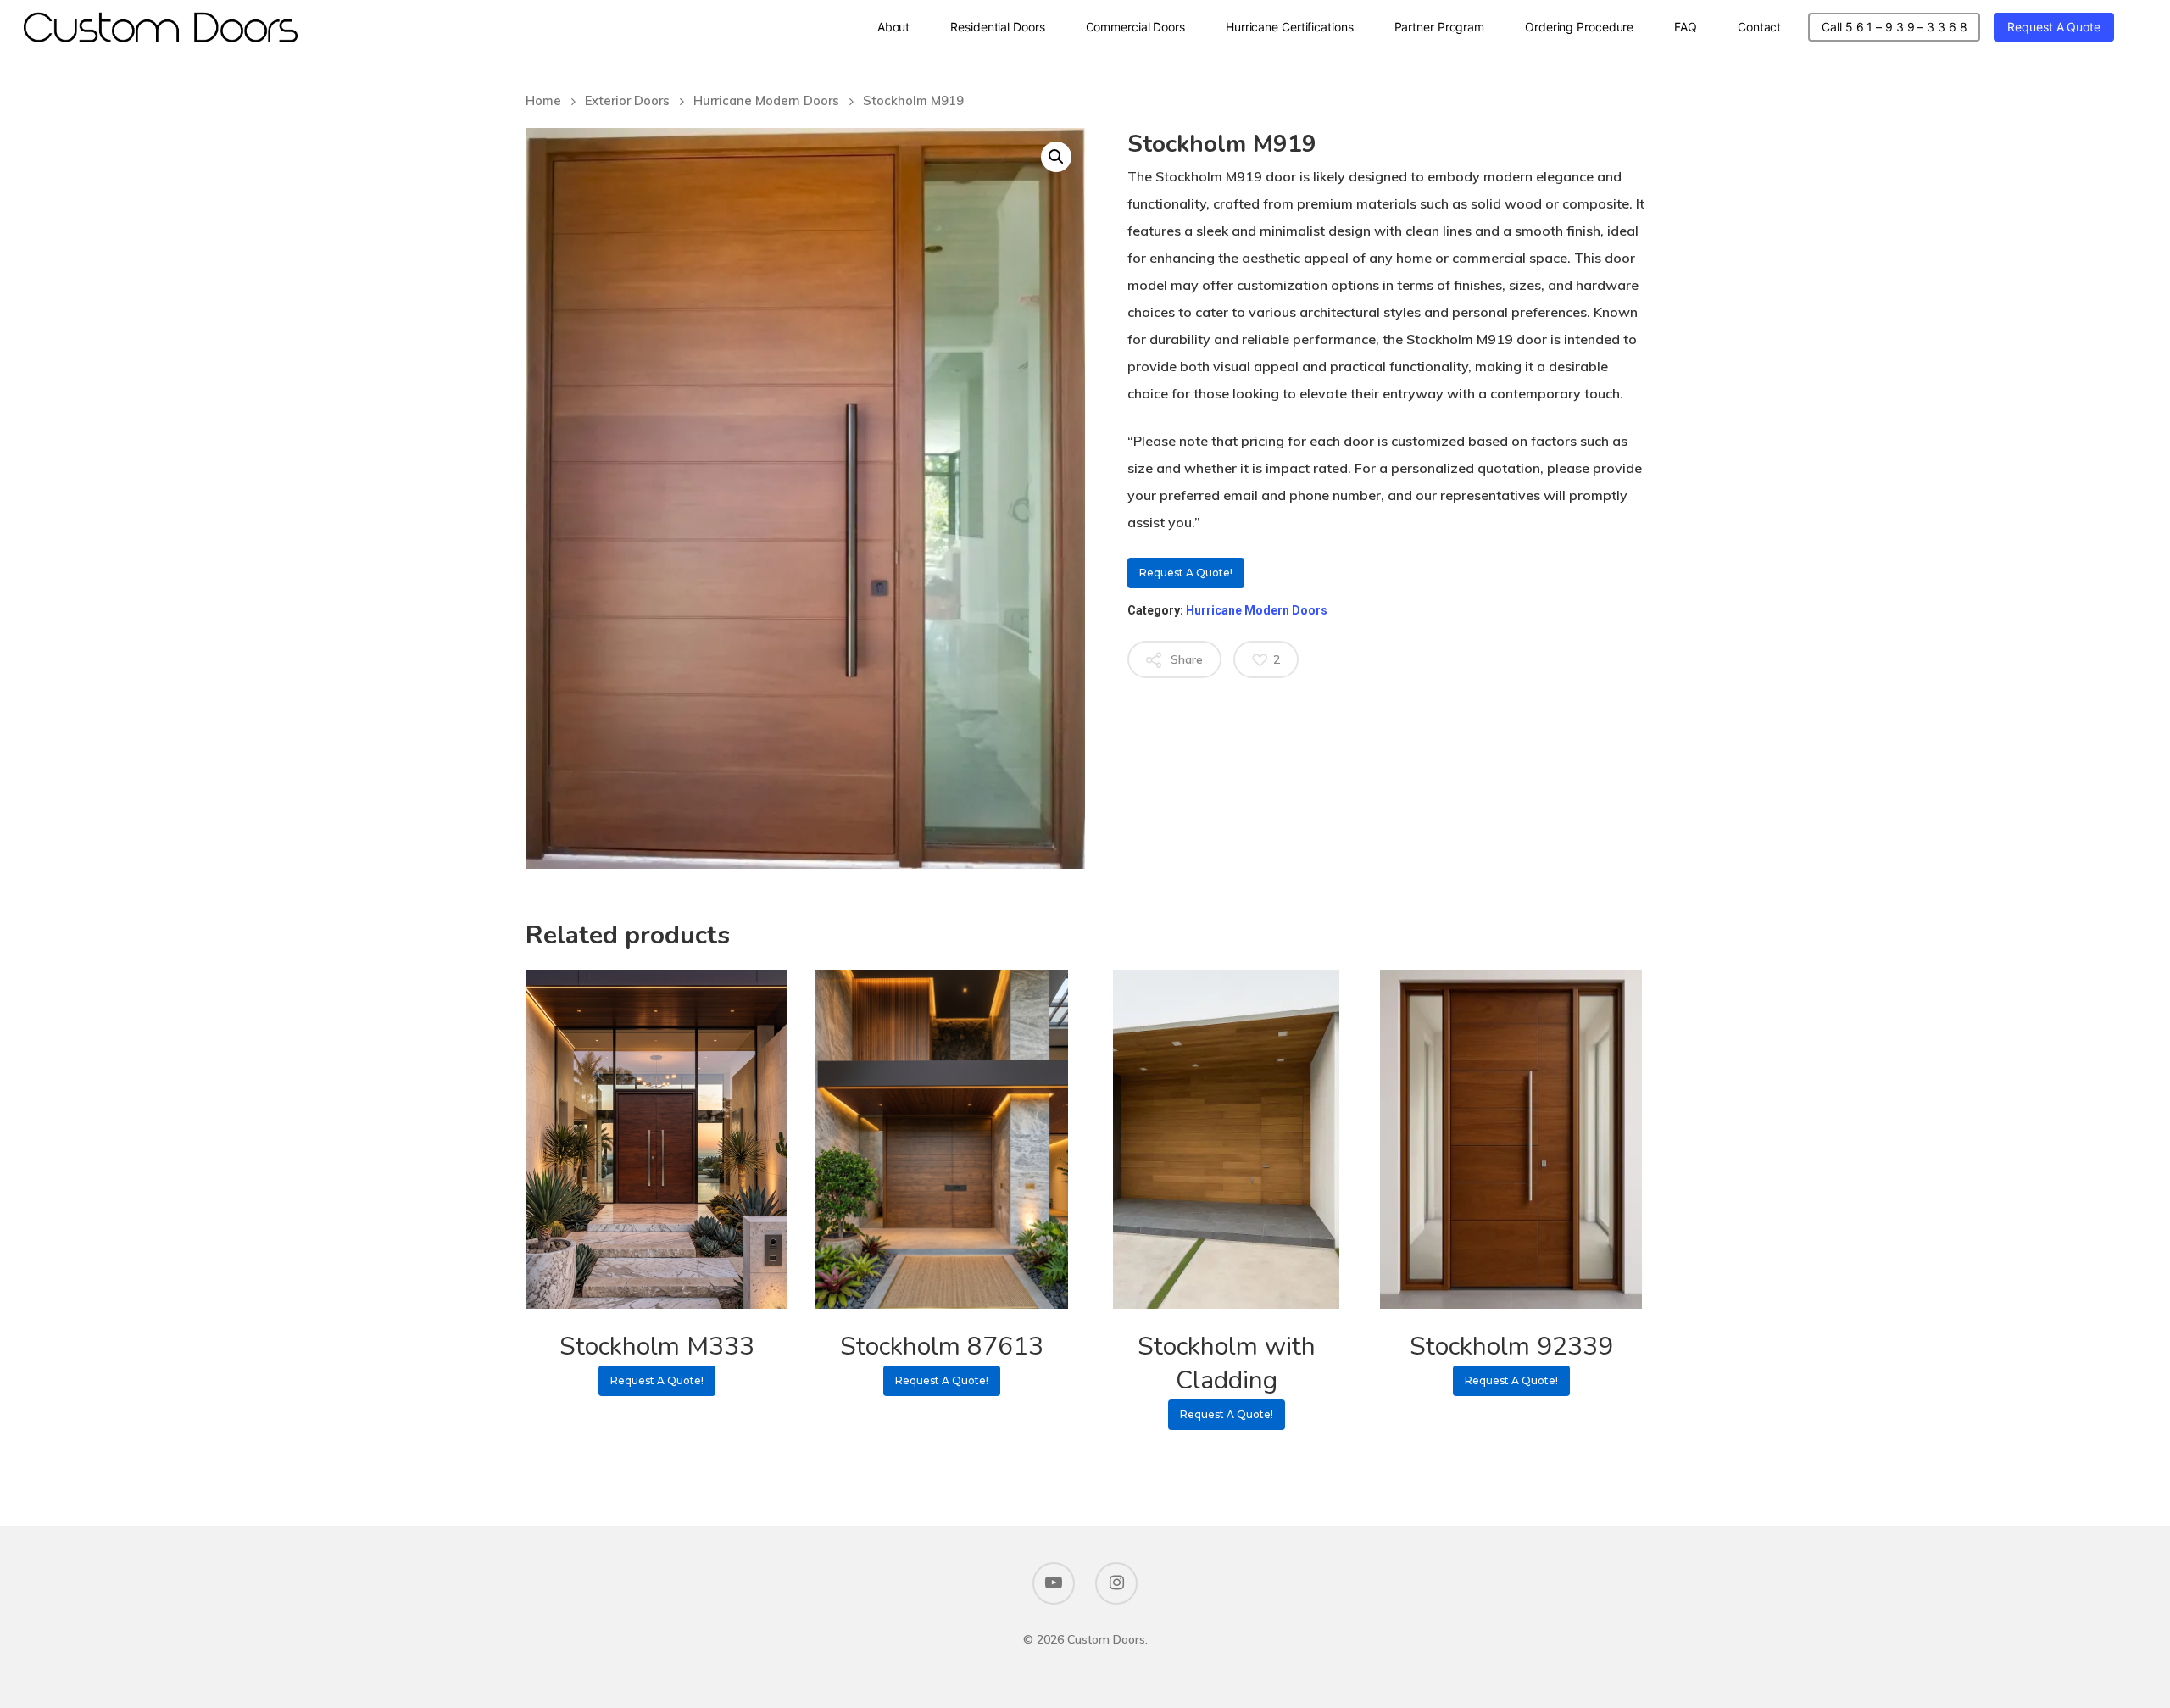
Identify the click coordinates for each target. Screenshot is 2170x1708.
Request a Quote (2054, 27)
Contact (1759, 27)
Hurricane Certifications (1290, 27)
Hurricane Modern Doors (766, 100)
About (894, 27)
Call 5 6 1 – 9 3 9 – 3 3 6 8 (1894, 27)
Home (543, 100)
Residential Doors (997, 27)
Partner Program (1440, 27)
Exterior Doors (627, 100)
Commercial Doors (1135, 27)
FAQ (1686, 27)
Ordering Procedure (1579, 27)
